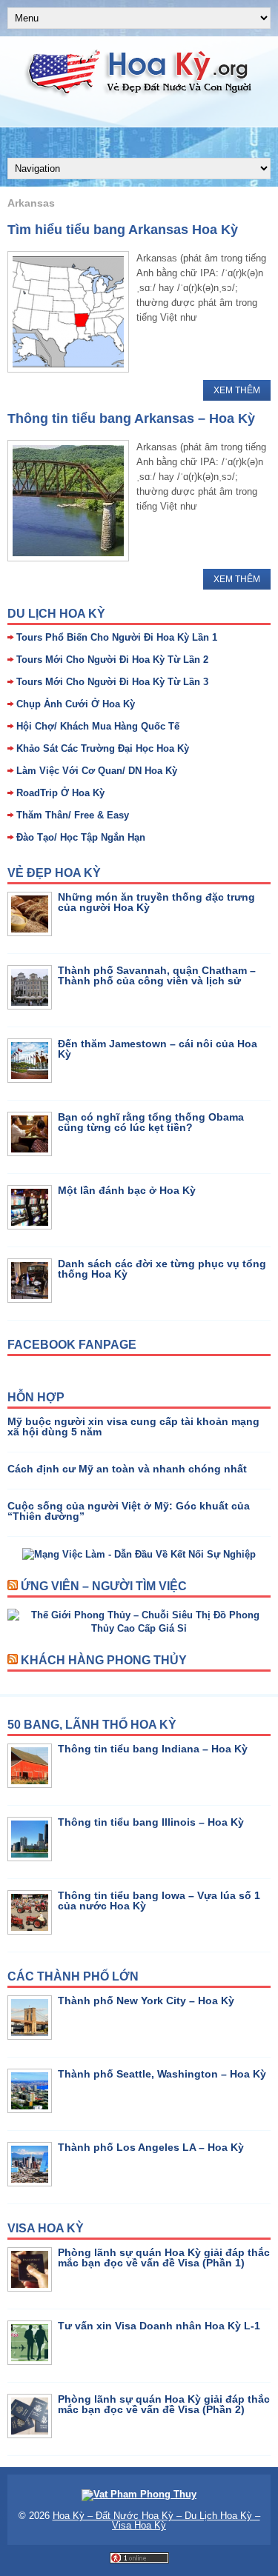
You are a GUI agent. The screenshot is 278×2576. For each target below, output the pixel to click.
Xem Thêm (237, 390)
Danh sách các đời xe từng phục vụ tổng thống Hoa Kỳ (162, 1269)
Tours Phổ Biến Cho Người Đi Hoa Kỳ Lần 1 (117, 637)
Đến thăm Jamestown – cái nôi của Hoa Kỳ (158, 1049)
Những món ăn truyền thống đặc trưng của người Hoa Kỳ (156, 902)
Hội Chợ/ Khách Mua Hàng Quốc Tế (98, 726)
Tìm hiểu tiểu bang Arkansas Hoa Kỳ (123, 230)
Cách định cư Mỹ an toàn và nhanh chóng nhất (127, 1469)
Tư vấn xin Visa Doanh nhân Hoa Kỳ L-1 (159, 2326)
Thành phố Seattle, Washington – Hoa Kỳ (162, 2074)
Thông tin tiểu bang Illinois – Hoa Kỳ (151, 1822)
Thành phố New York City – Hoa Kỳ (146, 2001)
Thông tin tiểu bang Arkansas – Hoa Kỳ (131, 418)
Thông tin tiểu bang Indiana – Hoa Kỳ (153, 1749)
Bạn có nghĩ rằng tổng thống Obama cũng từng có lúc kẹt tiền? (151, 1122)
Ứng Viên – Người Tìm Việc (104, 1586)
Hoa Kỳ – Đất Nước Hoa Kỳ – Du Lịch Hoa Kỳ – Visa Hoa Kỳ (156, 2520)
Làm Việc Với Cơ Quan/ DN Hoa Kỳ (97, 771)
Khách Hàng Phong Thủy (104, 1660)
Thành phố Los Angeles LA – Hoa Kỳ (151, 2147)
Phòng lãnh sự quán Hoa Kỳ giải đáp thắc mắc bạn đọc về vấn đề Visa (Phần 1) (164, 2258)
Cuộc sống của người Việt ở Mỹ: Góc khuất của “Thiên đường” (129, 1511)
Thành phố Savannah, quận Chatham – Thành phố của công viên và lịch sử (157, 975)
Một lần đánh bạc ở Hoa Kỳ (127, 1190)
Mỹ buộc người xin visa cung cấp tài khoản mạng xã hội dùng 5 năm (133, 1427)
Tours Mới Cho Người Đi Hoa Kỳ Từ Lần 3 (112, 682)
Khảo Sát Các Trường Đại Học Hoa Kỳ (103, 748)
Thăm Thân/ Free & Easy (73, 815)
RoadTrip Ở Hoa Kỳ (60, 793)
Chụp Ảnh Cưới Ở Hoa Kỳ (76, 704)
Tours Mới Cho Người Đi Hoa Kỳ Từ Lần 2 (112, 660)
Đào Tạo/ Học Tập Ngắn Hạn (81, 837)
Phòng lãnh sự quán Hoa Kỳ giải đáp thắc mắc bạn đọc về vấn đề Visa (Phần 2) (164, 2404)
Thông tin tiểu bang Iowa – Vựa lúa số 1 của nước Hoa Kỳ (159, 1901)
